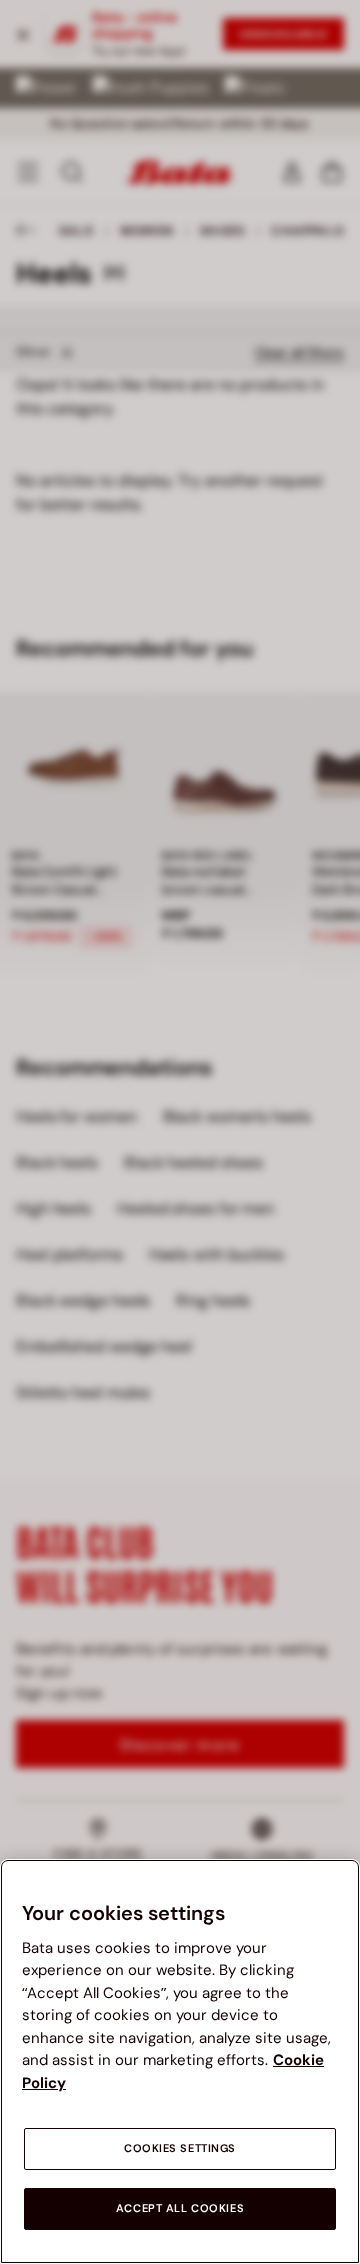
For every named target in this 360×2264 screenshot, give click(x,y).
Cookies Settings (180, 2148)
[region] (180, 2061)
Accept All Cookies (180, 2208)
